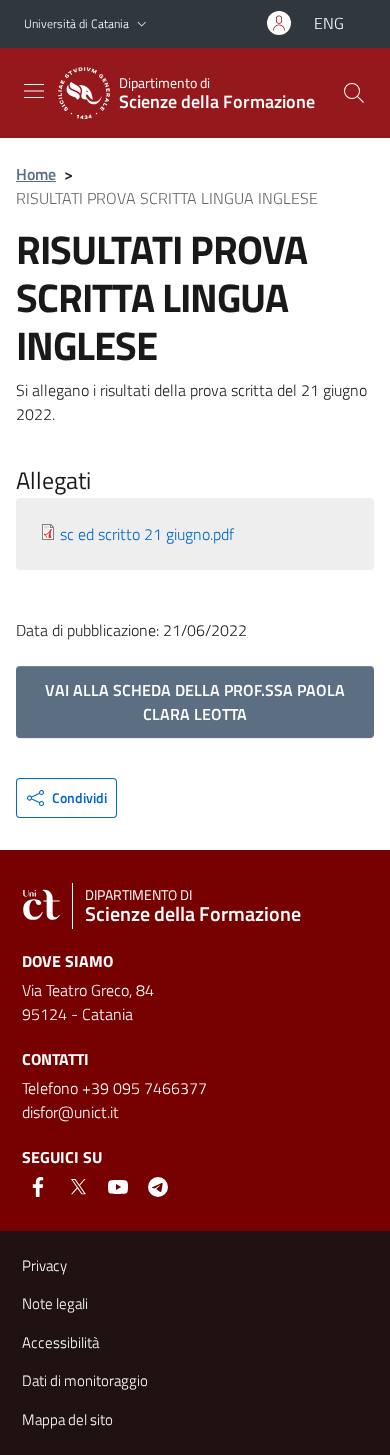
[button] (142, 24)
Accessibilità (60, 1342)
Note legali (55, 1303)
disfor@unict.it (70, 1112)
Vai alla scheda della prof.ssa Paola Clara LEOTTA (195, 702)
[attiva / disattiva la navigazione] (34, 91)
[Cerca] (354, 93)
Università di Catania (76, 23)
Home (36, 174)
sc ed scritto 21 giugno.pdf (147, 534)
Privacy (44, 1265)
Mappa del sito (67, 1419)
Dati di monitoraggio (85, 1380)
